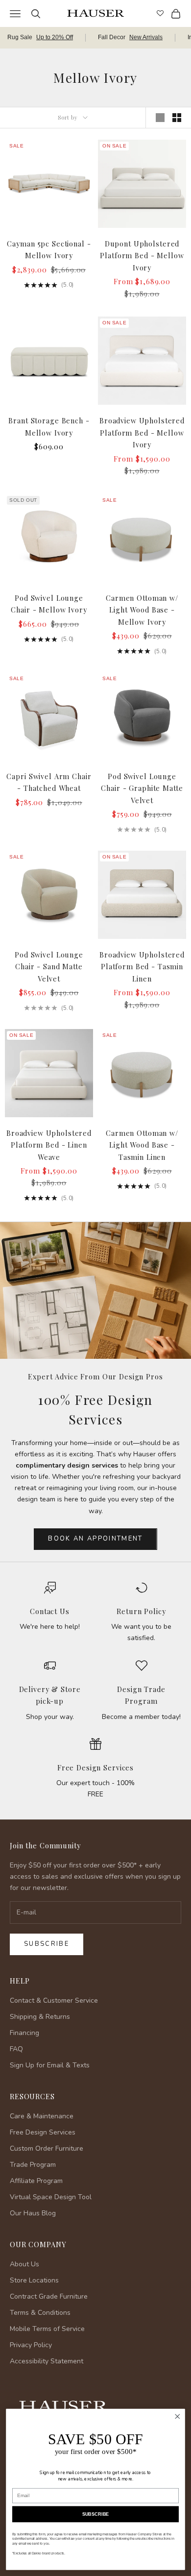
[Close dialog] (178, 2417)
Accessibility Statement (47, 2361)
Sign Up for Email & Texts (50, 2065)
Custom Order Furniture (47, 2148)
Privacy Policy (31, 2345)
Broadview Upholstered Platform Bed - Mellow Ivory (142, 432)
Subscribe (47, 1944)
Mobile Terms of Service (47, 2329)
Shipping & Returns (40, 2017)
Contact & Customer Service (54, 2000)
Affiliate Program (36, 2181)
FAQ (16, 2049)
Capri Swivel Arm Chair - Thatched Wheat (49, 782)
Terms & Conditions (40, 2313)
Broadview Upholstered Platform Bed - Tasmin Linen (142, 967)
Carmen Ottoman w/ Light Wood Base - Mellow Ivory (142, 610)
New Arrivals (146, 37)
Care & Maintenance (42, 2116)
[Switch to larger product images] (160, 118)
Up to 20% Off (55, 37)
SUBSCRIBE (96, 2514)
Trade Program (33, 2165)
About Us (24, 2264)
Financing (24, 2033)
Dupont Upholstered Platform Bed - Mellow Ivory (142, 256)
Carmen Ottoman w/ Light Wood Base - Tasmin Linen (142, 1145)
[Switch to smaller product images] (177, 118)
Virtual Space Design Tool (51, 2197)
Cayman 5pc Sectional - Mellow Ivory (49, 249)
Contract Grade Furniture (49, 2296)
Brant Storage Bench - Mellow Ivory (49, 426)
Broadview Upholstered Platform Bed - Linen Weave (49, 1145)
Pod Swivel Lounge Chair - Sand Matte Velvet (49, 967)
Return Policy (141, 1611)
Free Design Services (95, 1767)
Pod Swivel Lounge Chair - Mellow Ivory (49, 604)
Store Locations (34, 2280)
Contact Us (50, 1611)
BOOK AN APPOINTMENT (95, 1539)
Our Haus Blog (33, 2213)
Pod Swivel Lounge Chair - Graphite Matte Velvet (142, 788)
